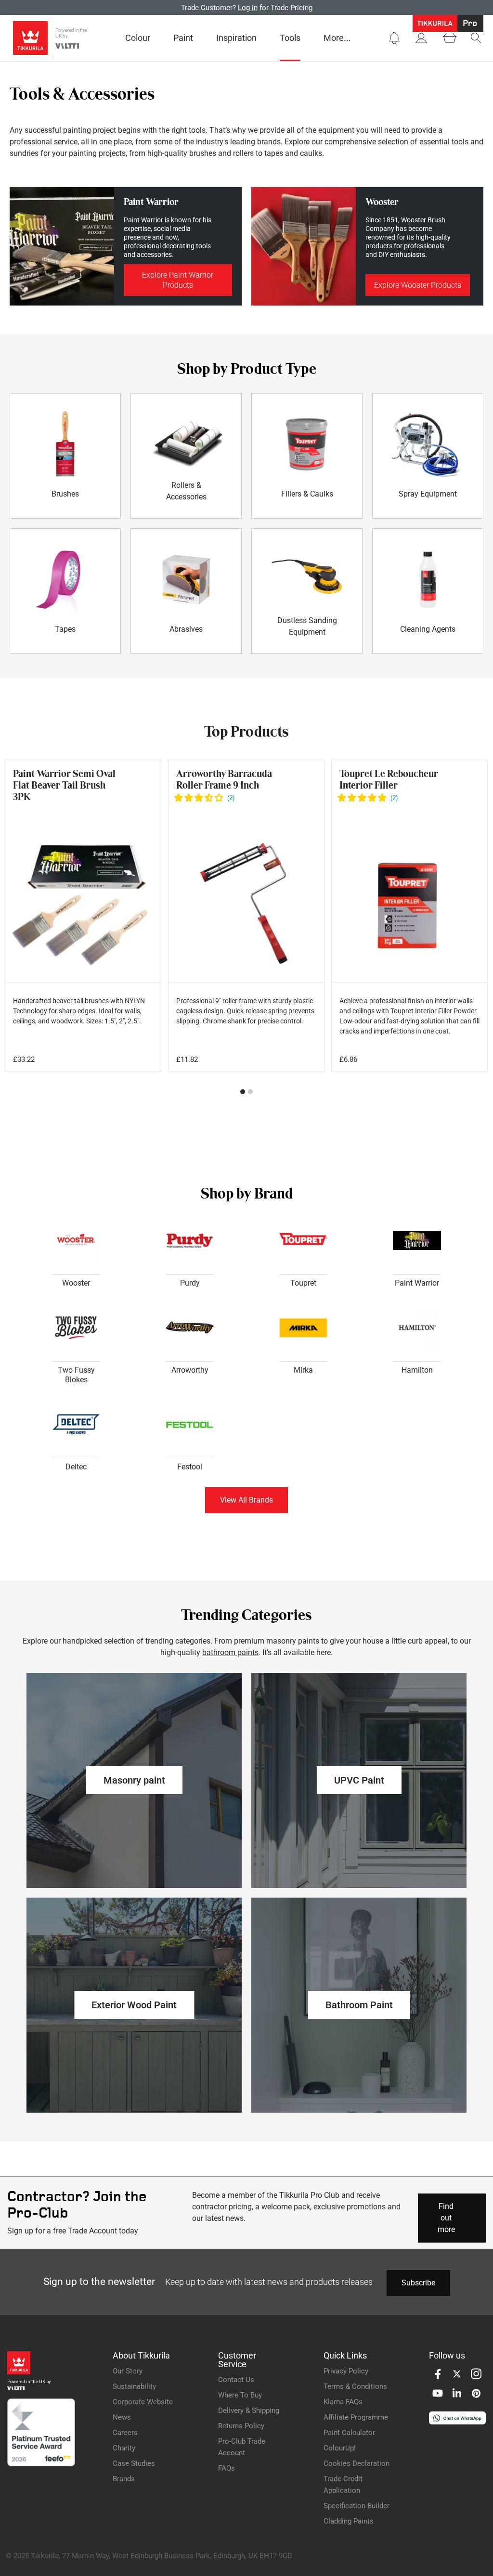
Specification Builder (357, 2506)
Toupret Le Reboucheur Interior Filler (389, 779)
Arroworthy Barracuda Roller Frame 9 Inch (224, 779)
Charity (124, 2448)
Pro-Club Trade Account (242, 2447)
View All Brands (246, 1500)
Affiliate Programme (356, 2417)
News (122, 2417)
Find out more (446, 2218)
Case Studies (134, 2463)
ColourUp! (340, 2448)
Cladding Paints (349, 2521)
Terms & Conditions (355, 2386)
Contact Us (236, 2380)
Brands (124, 2479)
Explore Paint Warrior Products (178, 280)
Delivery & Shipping (249, 2410)
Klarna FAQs (343, 2402)
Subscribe (418, 2283)
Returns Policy (241, 2426)
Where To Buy (240, 2395)
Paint (183, 38)
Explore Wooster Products (418, 285)
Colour (138, 38)
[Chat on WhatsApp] (457, 2422)
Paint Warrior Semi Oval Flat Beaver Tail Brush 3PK (64, 785)
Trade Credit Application (343, 2485)
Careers (125, 2433)
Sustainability (134, 2386)
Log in (248, 8)
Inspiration (236, 38)
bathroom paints (230, 1652)
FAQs (227, 2468)
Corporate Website (143, 2402)
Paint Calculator (349, 2433)
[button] (394, 38)
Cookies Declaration (357, 2463)
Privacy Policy (346, 2371)
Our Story (128, 2371)
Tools (290, 38)
